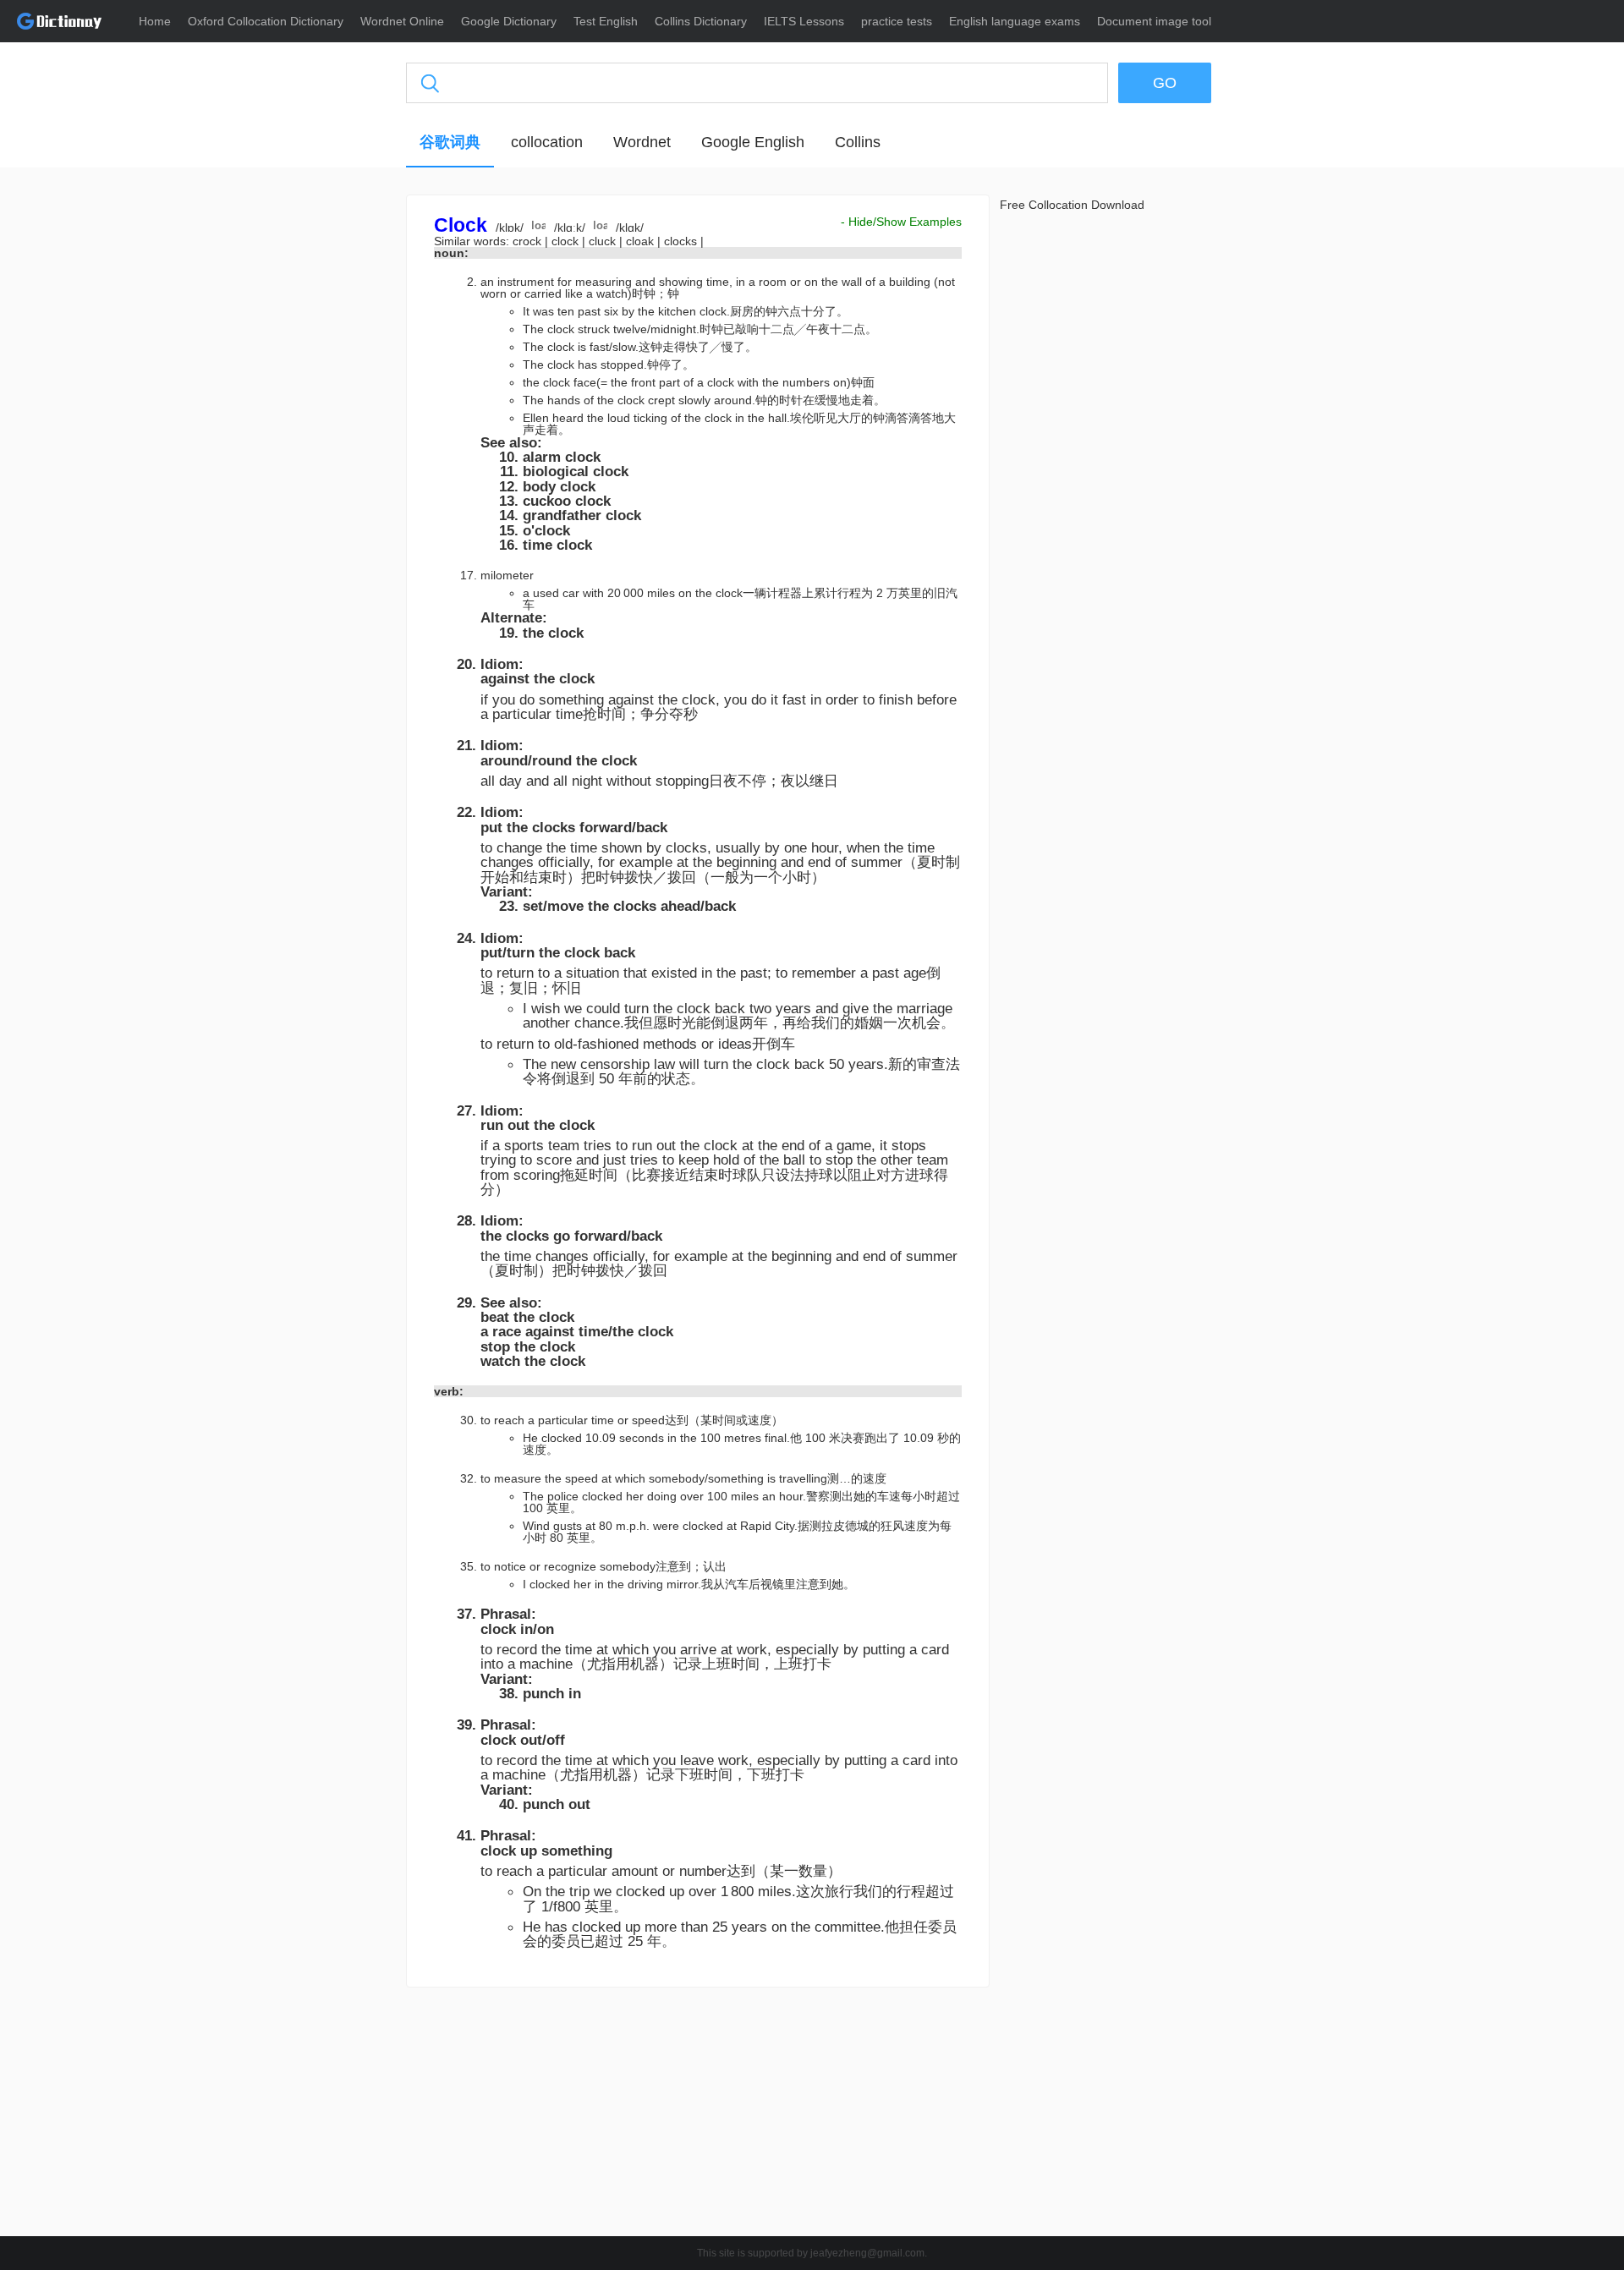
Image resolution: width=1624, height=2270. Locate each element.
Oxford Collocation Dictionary (266, 21)
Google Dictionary (509, 21)
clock (567, 241)
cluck (604, 241)
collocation (547, 142)
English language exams (1015, 21)
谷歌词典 (450, 142)
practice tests (897, 21)
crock (529, 241)
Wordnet (642, 142)
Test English (606, 21)
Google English (753, 142)
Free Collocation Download (1072, 205)
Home (155, 21)
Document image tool (1154, 21)
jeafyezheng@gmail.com (867, 2253)
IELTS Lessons (804, 21)
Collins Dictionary (701, 21)
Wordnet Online (402, 21)
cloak (642, 241)
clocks (682, 241)
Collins (858, 142)
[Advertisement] (326, 452)
